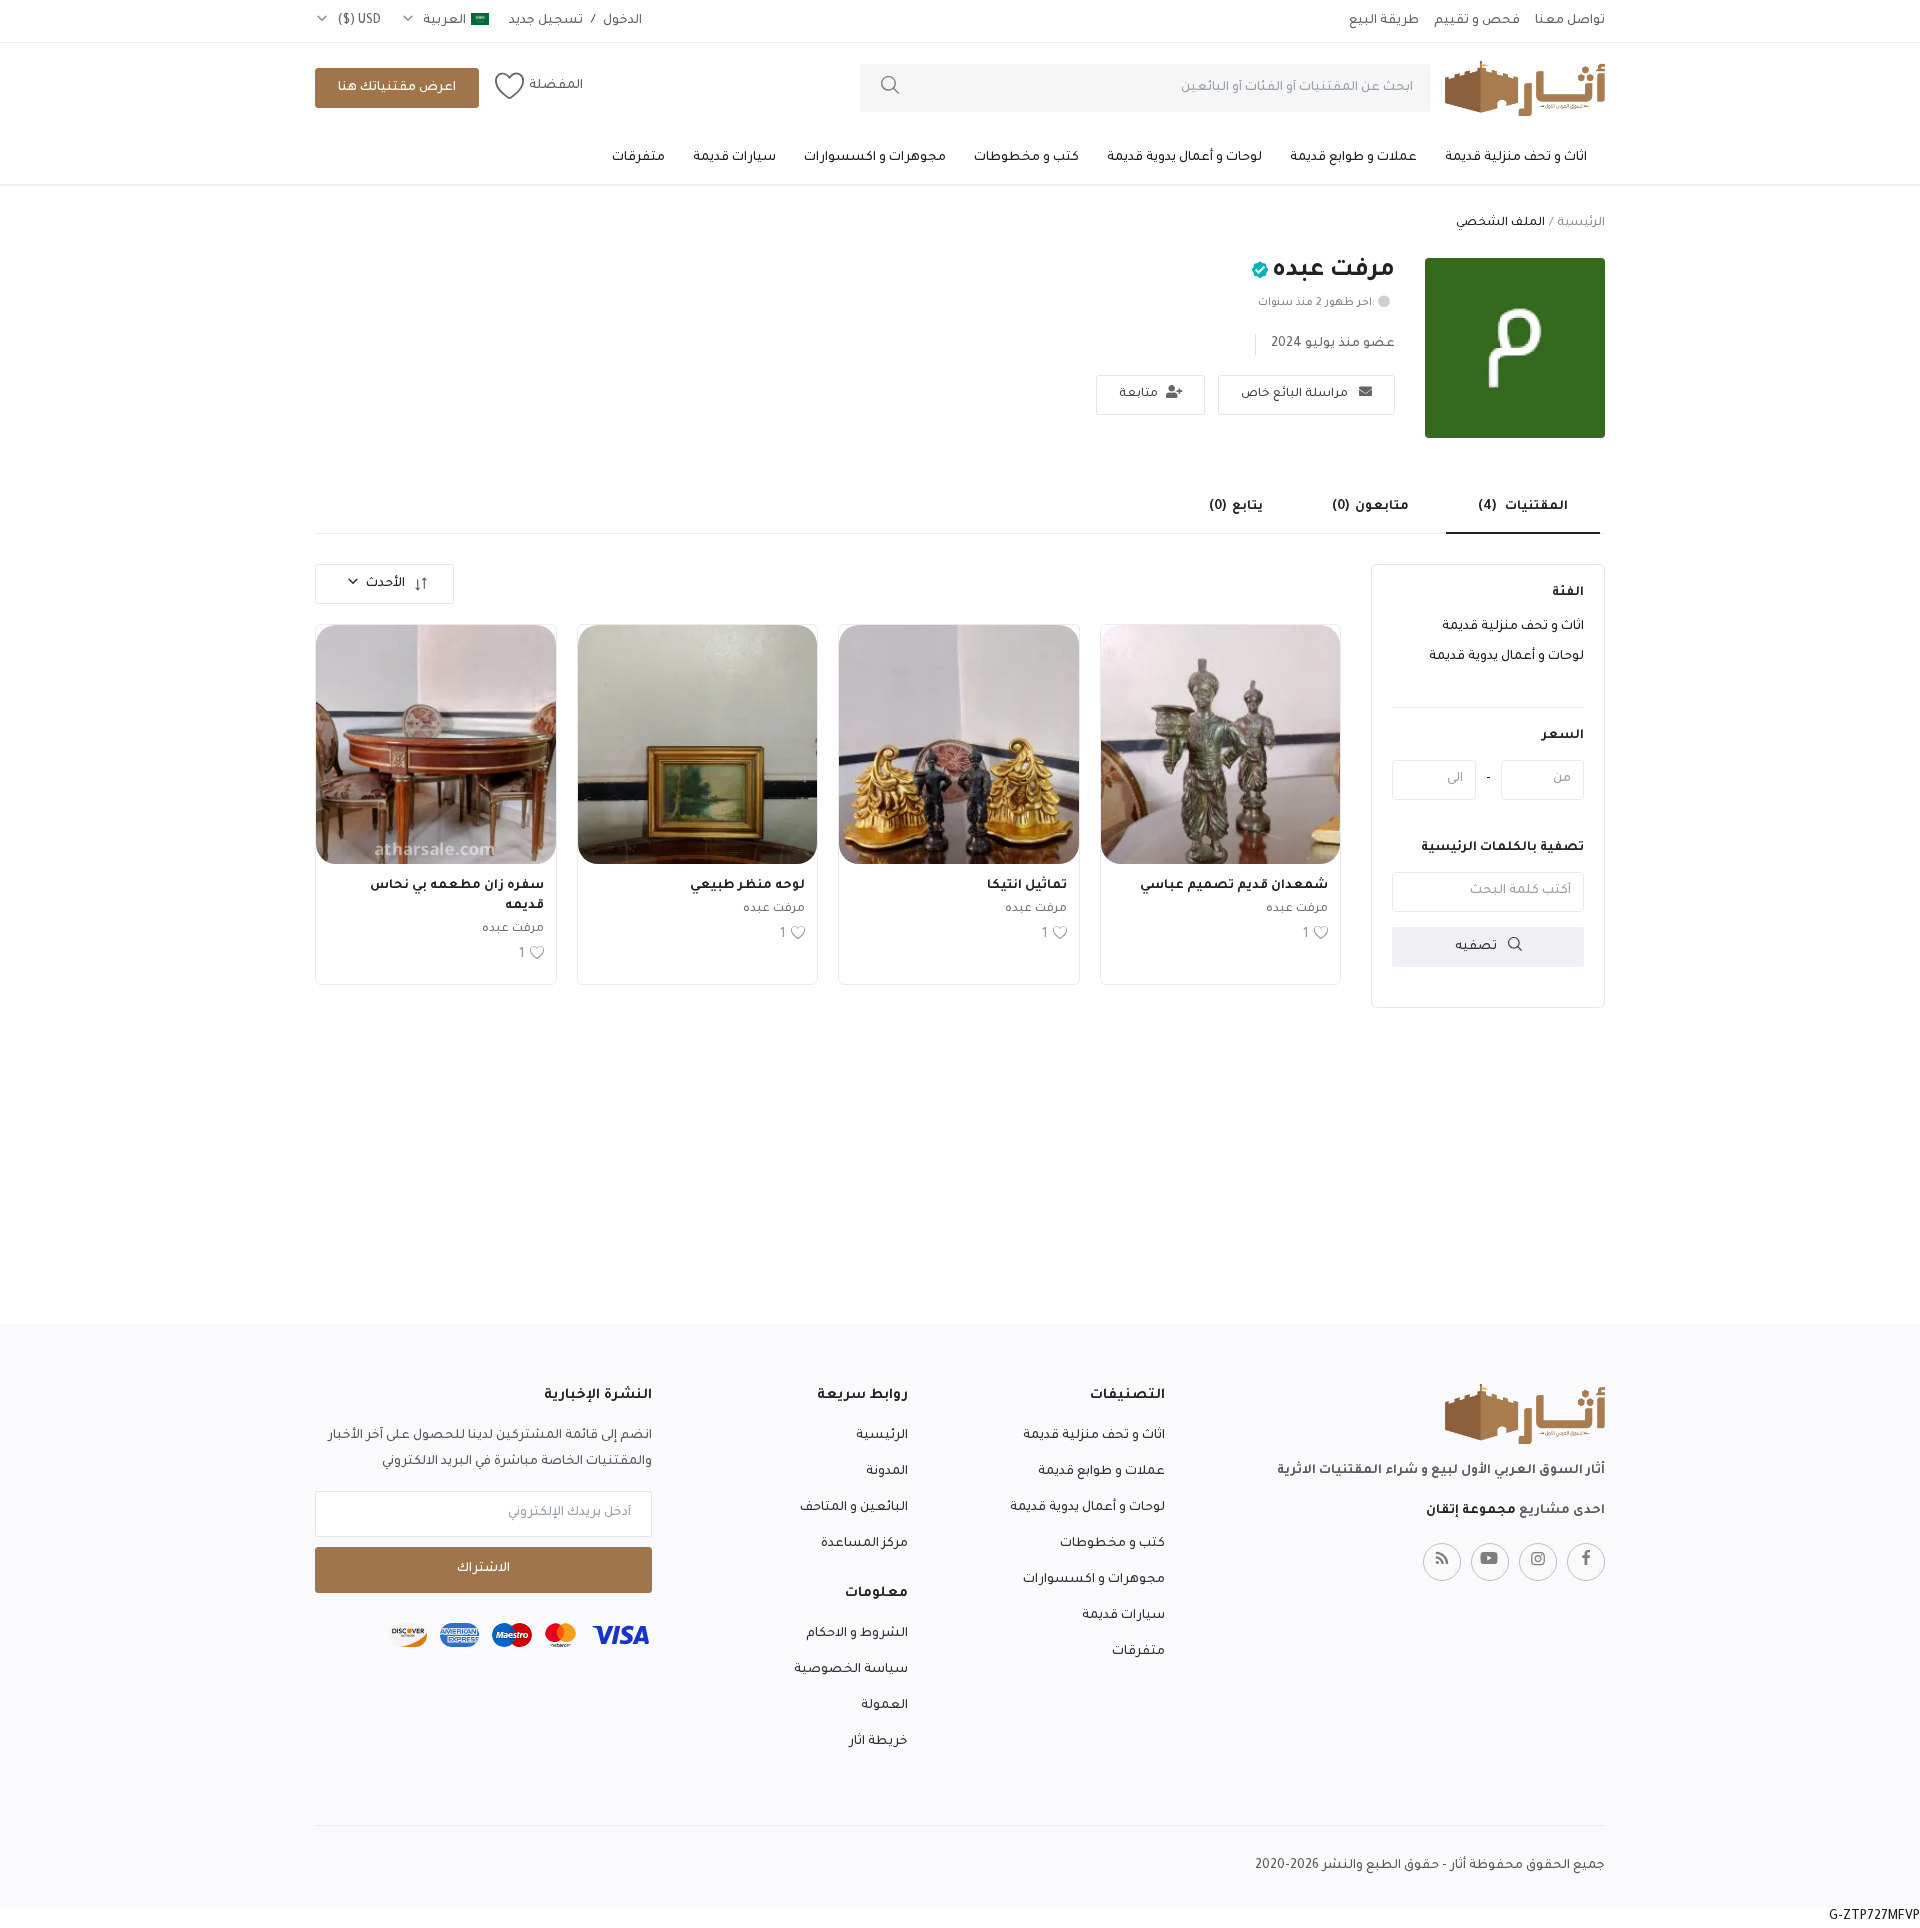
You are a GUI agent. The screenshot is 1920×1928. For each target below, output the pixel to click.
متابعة (1140, 394)
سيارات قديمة (734, 158)
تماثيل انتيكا (1027, 886)
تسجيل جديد (546, 21)
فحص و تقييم (1477, 21)
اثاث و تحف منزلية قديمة (1516, 158)
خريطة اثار (878, 1742)
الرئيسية (1581, 223)
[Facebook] (1586, 1562)
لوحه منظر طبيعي (747, 886)
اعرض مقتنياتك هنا (397, 88)
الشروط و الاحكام (857, 1634)
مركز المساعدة (864, 1544)
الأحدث (385, 584)
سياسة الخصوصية (851, 1670)
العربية (443, 21)
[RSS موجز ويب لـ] (1442, 1562)
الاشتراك (483, 1569)
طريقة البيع (1384, 21)
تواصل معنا (1570, 21)
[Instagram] (1538, 1562)
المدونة (887, 1472)
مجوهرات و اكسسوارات (875, 158)
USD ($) (357, 21)
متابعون (1370, 507)
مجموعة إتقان (1471, 1511)
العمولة (884, 1706)
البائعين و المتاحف (854, 1508)
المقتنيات (1523, 507)
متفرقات (638, 158)
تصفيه (1477, 946)
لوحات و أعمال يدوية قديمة (1184, 158)
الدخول (622, 21)
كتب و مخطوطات (1026, 158)
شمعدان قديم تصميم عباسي (1234, 886)
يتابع (1236, 507)
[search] (890, 88)
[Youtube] (1490, 1562)
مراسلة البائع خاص (1296, 394)
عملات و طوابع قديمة (1353, 158)
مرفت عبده (1297, 909)
